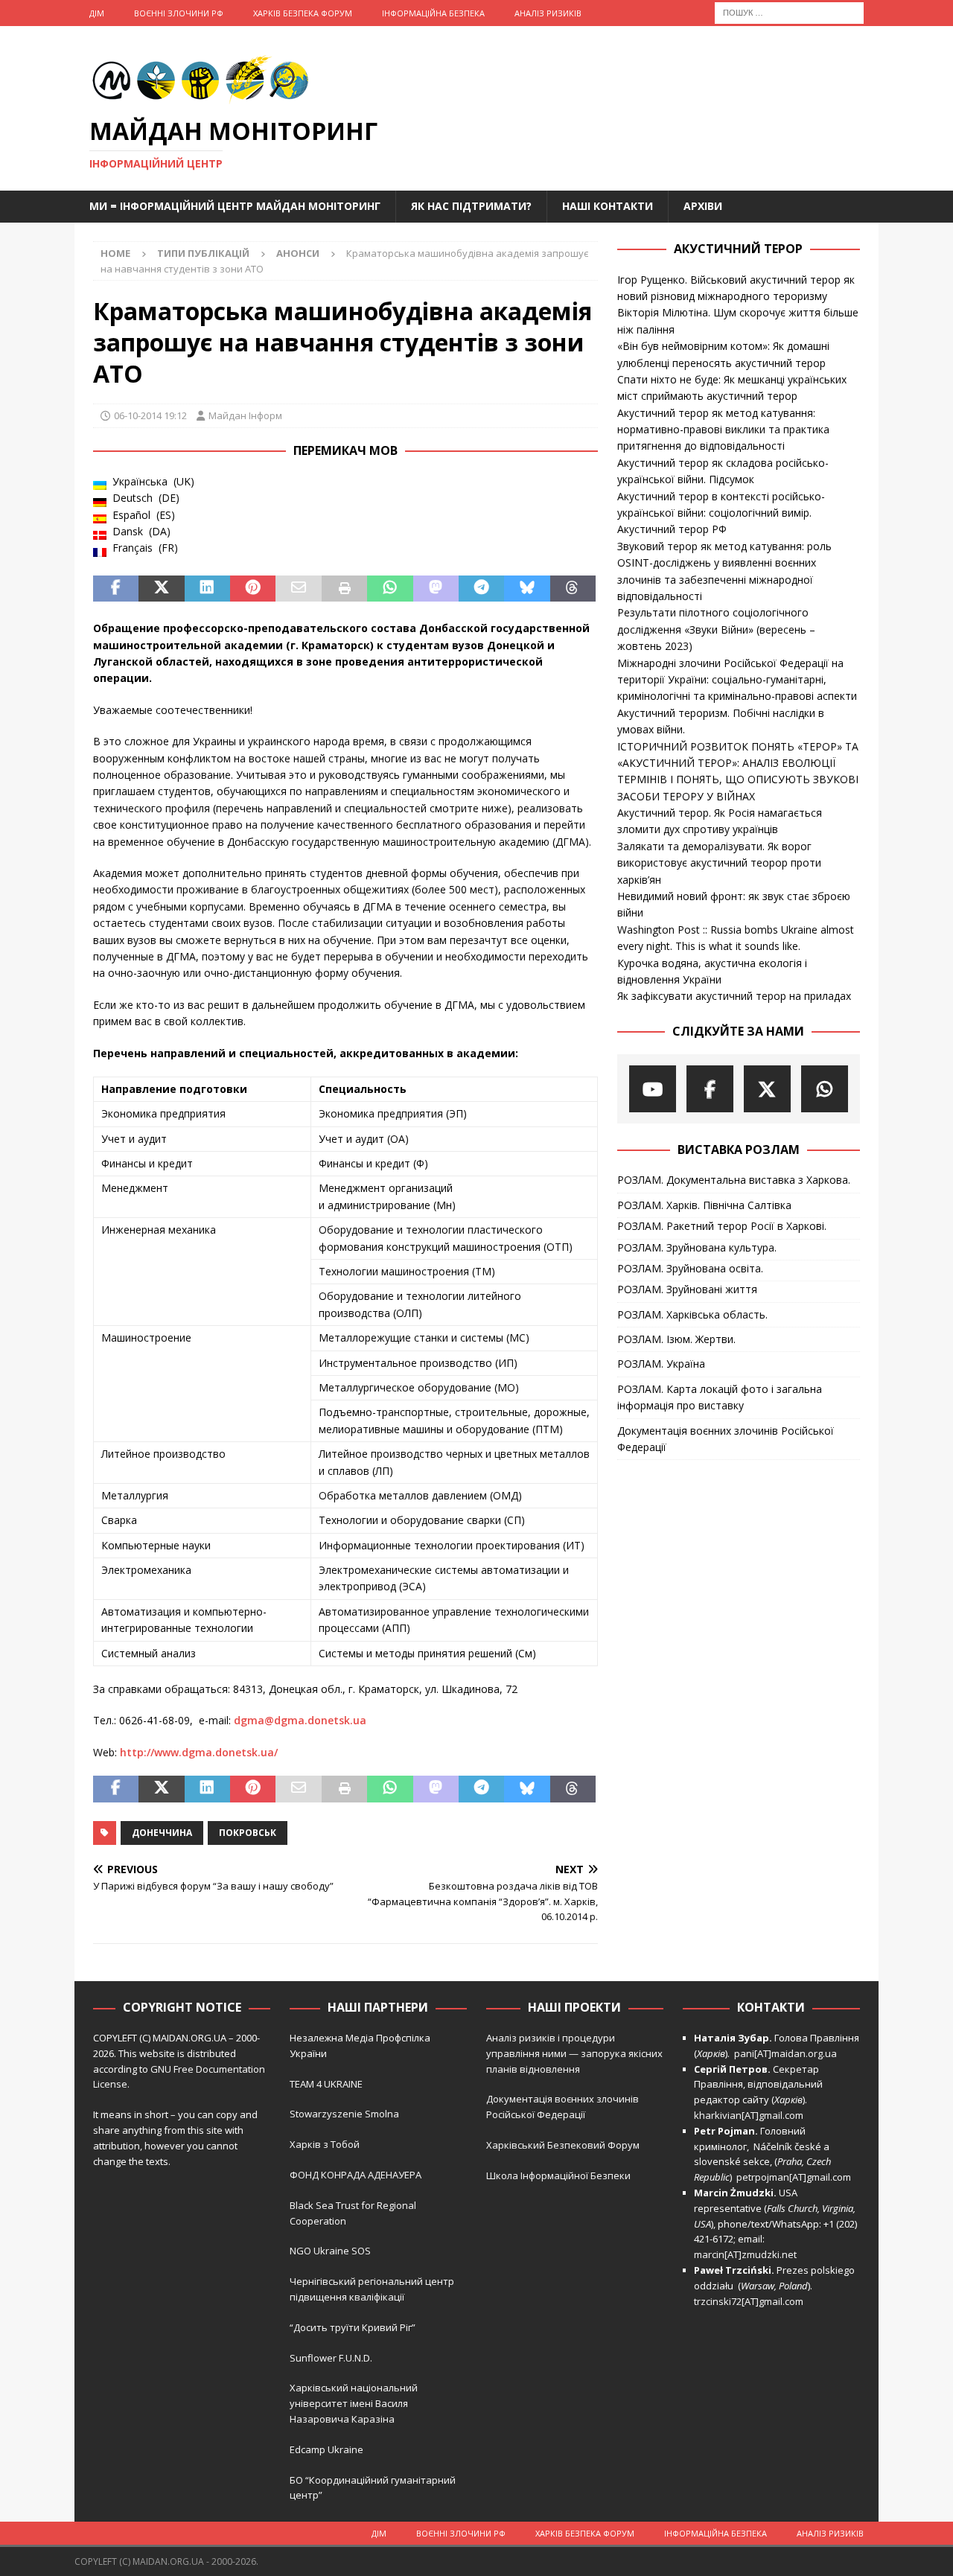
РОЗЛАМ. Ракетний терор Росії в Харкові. (722, 1226)
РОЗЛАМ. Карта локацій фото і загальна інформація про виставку (720, 1397)
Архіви (703, 206)
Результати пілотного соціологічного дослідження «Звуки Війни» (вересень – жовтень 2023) (716, 629)
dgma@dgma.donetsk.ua (300, 1720)
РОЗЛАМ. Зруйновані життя (687, 1289)
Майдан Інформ (245, 415)
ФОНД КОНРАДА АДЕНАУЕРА (357, 2175)
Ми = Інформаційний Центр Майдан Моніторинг (235, 206)
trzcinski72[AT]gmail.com (751, 2301)
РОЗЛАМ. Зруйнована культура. (697, 1247)
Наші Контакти (608, 206)
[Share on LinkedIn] (207, 589)
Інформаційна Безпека (433, 13)
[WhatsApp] (825, 1089)
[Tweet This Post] (161, 589)
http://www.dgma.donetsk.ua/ (199, 1752)
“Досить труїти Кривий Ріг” (353, 2327)
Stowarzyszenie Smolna (344, 2114)
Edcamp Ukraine (326, 2449)
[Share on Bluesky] (527, 589)
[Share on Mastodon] (436, 589)
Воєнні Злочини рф (179, 13)
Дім (97, 13)
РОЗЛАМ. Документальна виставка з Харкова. (734, 1180)
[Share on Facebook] (116, 589)
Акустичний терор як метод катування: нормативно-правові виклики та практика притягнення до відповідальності (723, 430)
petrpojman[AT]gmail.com (794, 2177)
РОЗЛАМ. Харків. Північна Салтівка (704, 1205)
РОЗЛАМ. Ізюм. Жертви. (676, 1339)
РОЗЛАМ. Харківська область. (692, 1314)
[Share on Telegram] (481, 589)
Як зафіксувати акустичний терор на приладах (734, 996)
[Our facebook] (710, 1089)
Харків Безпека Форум (303, 13)
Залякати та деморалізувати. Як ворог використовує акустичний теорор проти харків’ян (719, 863)
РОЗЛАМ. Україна (661, 1364)
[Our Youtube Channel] (653, 1089)
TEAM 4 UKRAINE (326, 2084)
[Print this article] (344, 589)
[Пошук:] (789, 12)
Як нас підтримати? (471, 206)
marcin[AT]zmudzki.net (745, 2254)
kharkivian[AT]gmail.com (749, 2115)
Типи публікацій (203, 253)
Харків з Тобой (325, 2144)
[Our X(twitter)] (767, 1089)
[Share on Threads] (573, 589)
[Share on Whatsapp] (390, 589)
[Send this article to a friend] (298, 589)
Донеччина (162, 1833)
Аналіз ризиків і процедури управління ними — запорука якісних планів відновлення (574, 2053)
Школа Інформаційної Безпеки (558, 2175)
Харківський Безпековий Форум (563, 2145)
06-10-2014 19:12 (150, 415)
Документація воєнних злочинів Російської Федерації (726, 1439)
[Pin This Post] (253, 589)
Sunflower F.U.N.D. (331, 2358)
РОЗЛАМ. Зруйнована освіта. (690, 1268)
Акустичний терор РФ (672, 529)
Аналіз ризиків (548, 13)
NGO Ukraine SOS (330, 2251)
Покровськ (248, 1833)
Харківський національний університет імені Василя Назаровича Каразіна (354, 2403)
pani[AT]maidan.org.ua (785, 2053)
